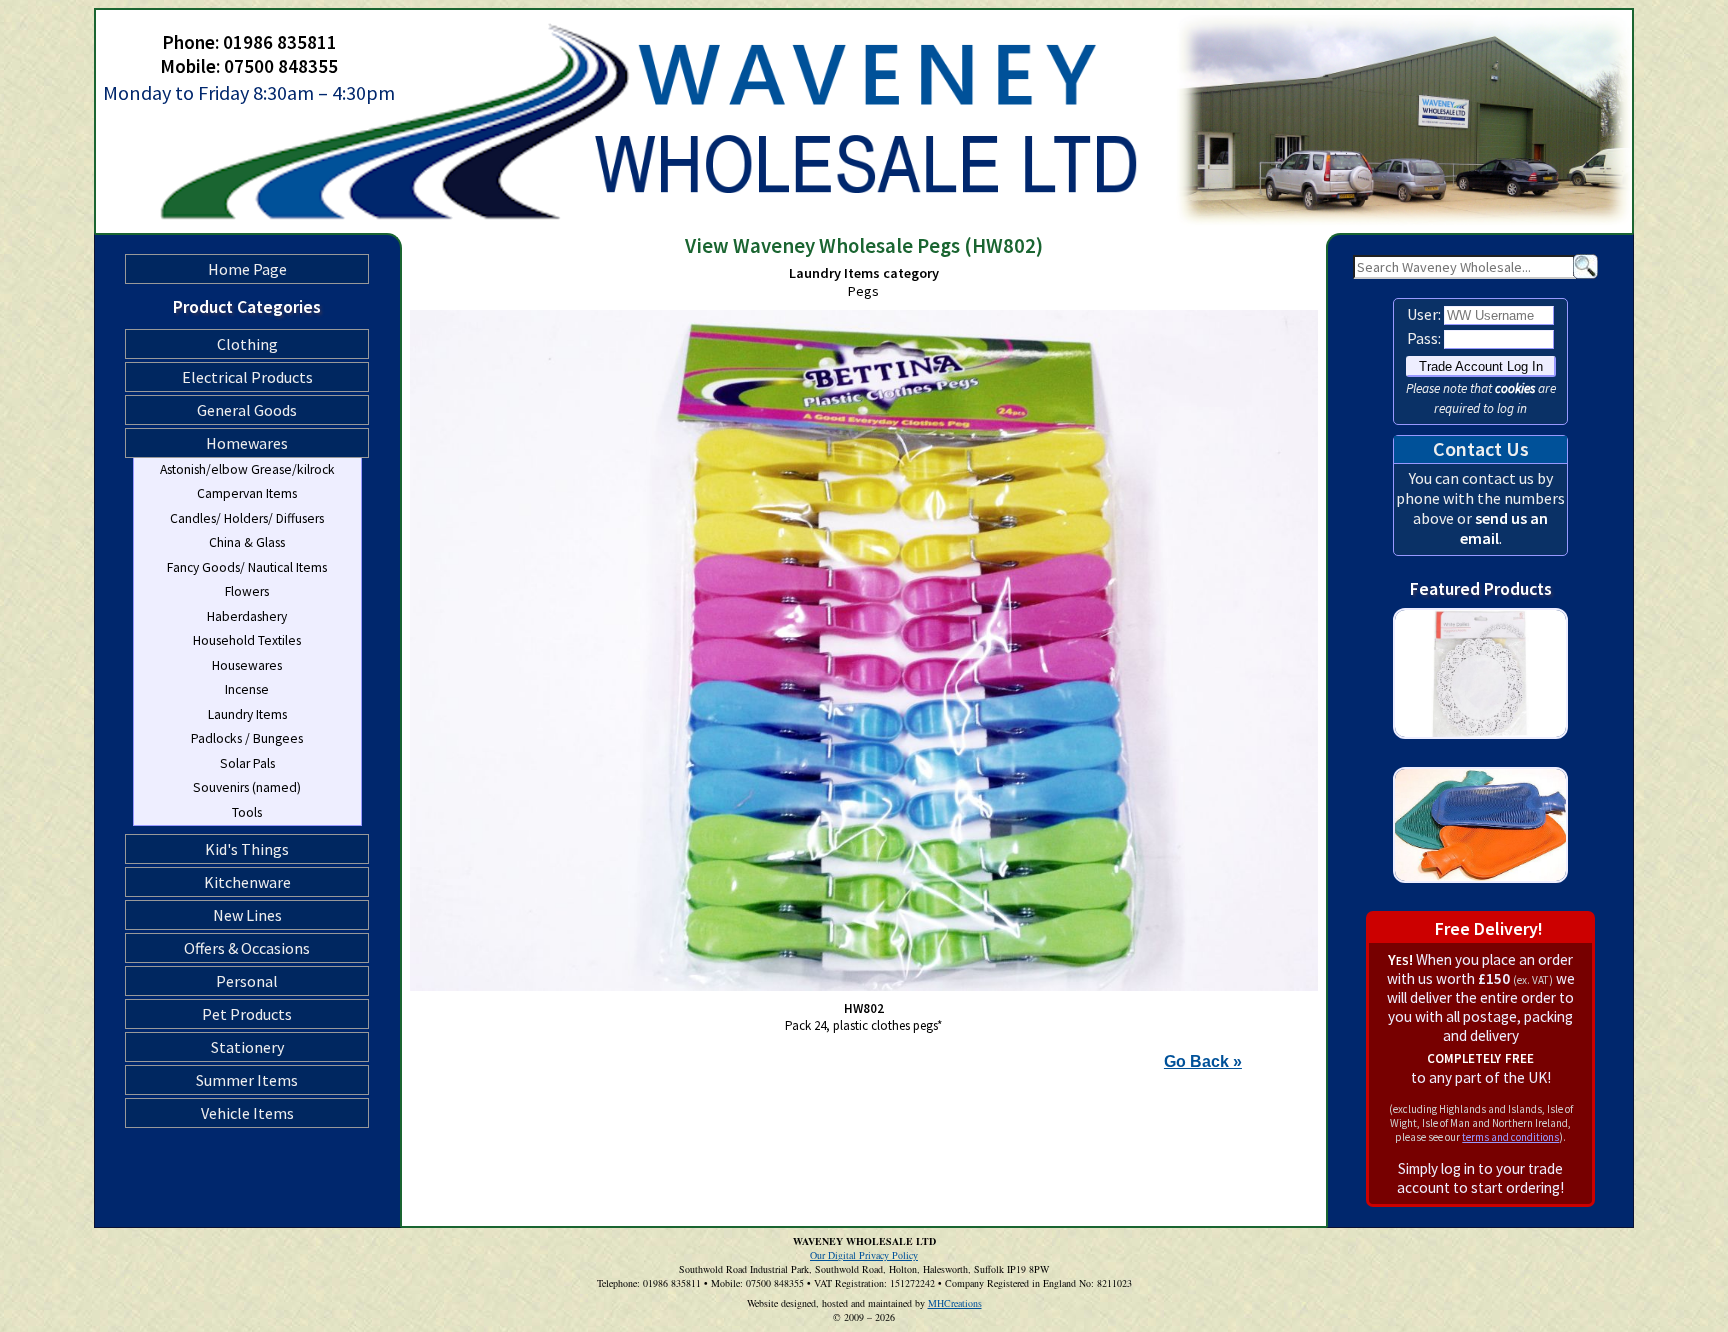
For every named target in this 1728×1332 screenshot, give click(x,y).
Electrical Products (247, 377)
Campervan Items (247, 493)
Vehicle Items (247, 1113)
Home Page (247, 269)
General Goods (247, 410)
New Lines (247, 915)
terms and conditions (1510, 1137)
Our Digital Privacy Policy (864, 1255)
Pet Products (247, 1014)
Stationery (247, 1047)
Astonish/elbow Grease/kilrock (247, 469)
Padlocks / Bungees (247, 738)
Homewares (247, 443)
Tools (247, 812)
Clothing (247, 344)
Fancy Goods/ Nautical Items (247, 567)
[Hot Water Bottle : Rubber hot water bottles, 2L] (1480, 900)
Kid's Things (247, 849)
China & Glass (247, 542)
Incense (247, 689)
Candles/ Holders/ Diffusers (247, 518)
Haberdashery (247, 616)
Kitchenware (247, 882)
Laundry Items (247, 714)
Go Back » (1203, 1061)
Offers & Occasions (247, 948)
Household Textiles (247, 640)
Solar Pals (247, 763)
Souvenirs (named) (247, 787)
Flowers (247, 591)
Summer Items (247, 1080)
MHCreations (955, 1303)
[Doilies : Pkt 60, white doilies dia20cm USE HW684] (1480, 756)
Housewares (247, 665)
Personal (247, 981)
